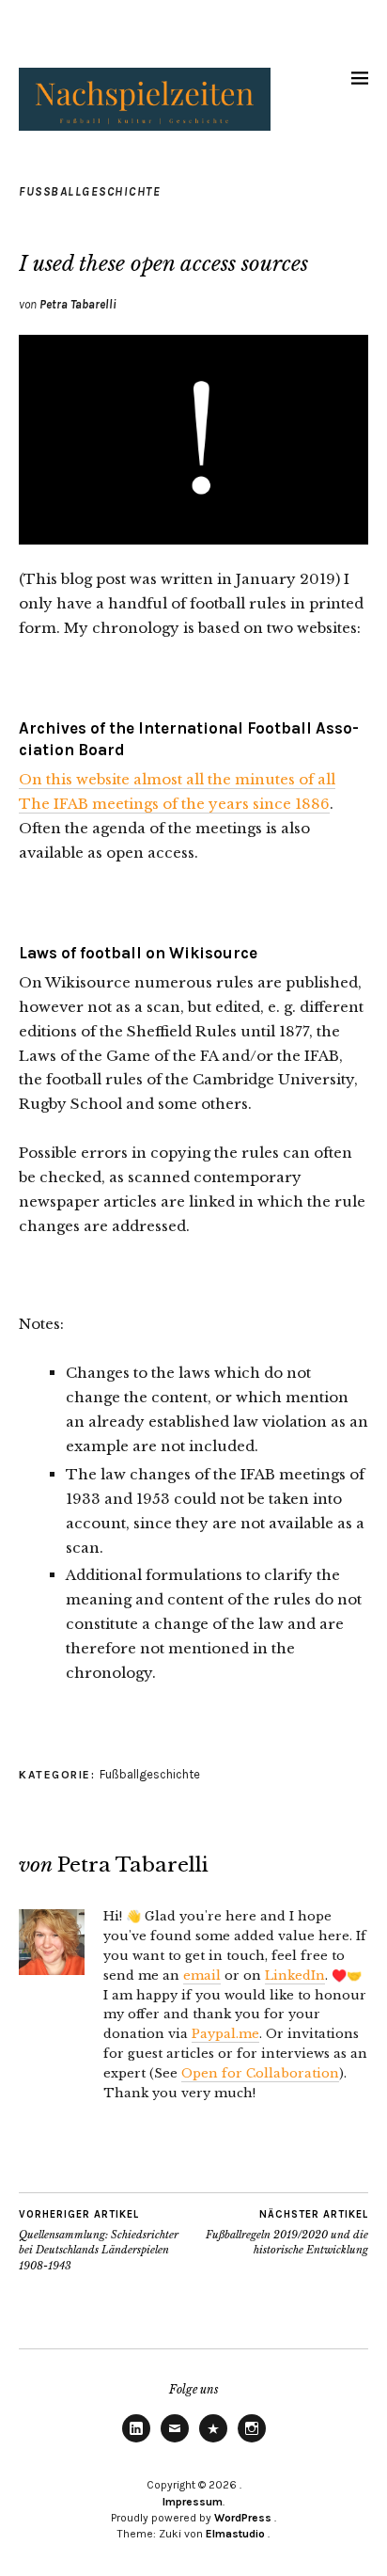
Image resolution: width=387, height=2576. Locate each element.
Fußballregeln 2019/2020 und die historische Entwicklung (287, 2232)
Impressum (193, 2502)
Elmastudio (235, 2534)
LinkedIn (295, 1975)
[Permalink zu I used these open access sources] (193, 539)
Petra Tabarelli (78, 304)
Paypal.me (225, 2034)
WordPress (243, 2518)
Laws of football (80, 953)
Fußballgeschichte (90, 191)
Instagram (252, 2442)
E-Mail (175, 2442)
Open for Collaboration (260, 2073)
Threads (213, 2442)
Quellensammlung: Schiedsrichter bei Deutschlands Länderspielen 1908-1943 (99, 2240)
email (202, 1975)
